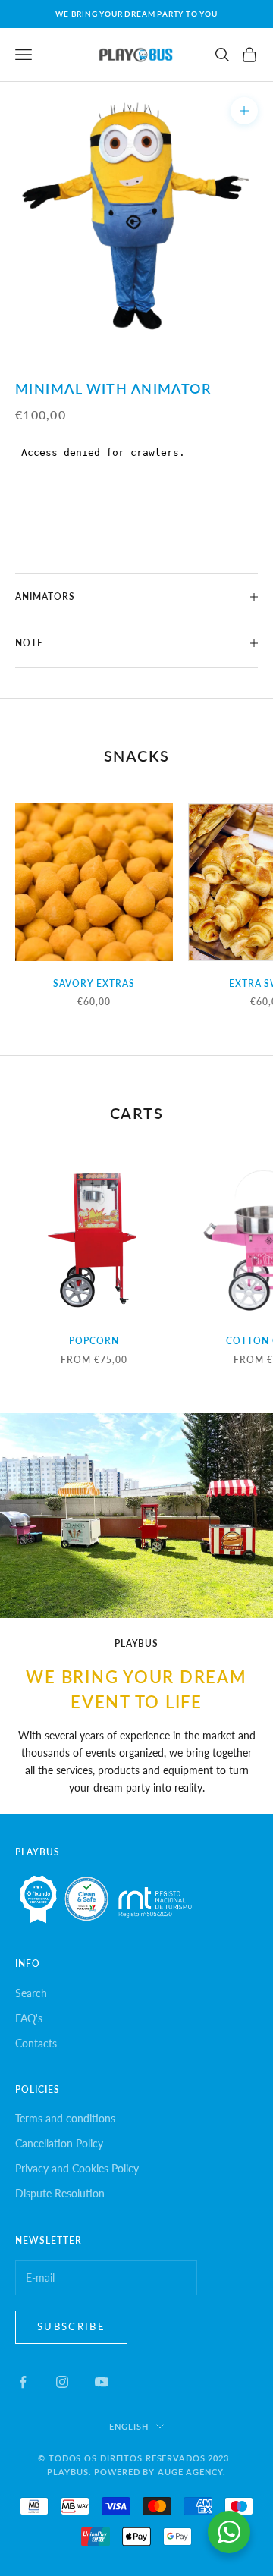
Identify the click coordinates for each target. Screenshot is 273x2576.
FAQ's (29, 2018)
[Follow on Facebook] (23, 2382)
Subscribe (71, 2326)
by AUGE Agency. (184, 2472)
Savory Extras (94, 983)
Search (31, 1993)
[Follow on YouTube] (102, 2382)
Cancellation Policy (59, 2143)
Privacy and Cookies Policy (77, 2168)
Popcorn (94, 1341)
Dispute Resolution (60, 2193)
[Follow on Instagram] (62, 2382)
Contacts (36, 2043)
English (129, 2426)
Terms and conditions (65, 2118)
